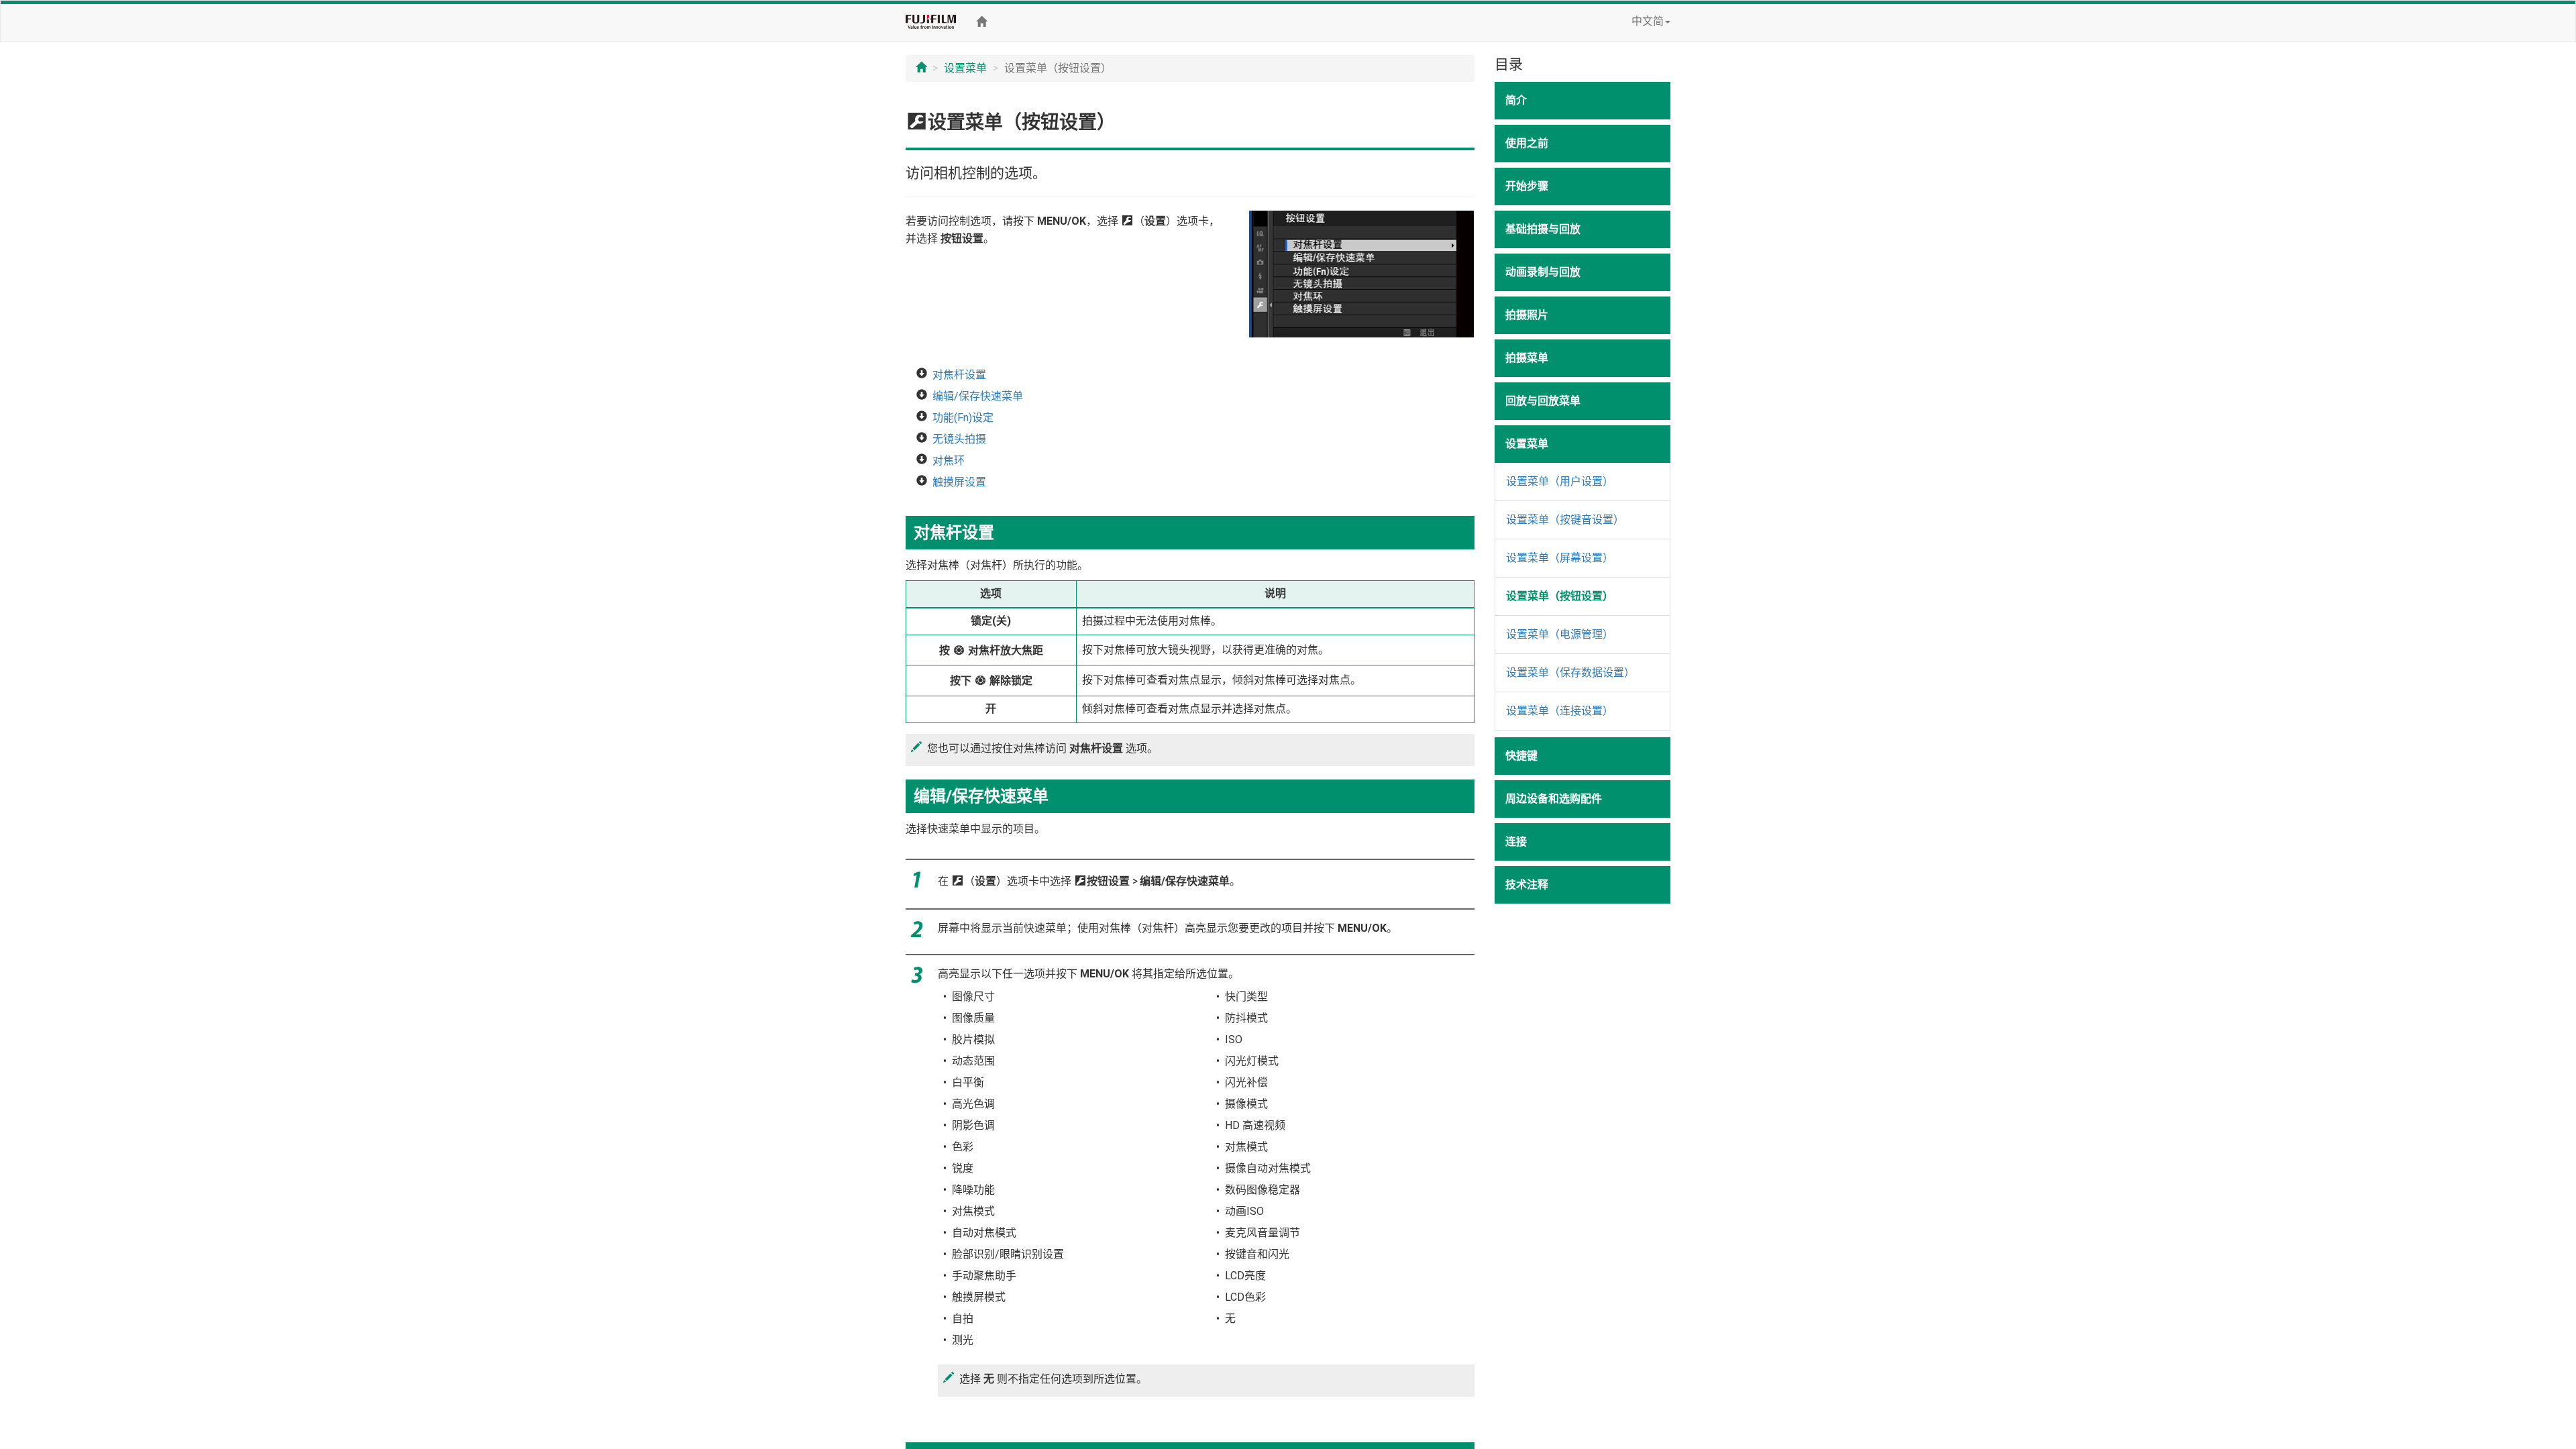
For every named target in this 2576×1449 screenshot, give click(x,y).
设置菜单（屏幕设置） (1560, 558)
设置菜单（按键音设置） (1565, 520)
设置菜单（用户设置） (1560, 481)
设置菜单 (965, 68)
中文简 (1648, 21)
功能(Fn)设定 (963, 418)
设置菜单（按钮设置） (1560, 596)
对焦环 (949, 461)
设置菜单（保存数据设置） (1570, 673)
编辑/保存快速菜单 (978, 396)
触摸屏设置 (959, 482)
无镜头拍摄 (959, 439)
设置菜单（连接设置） (1560, 711)
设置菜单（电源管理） (1560, 634)
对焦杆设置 (959, 375)
